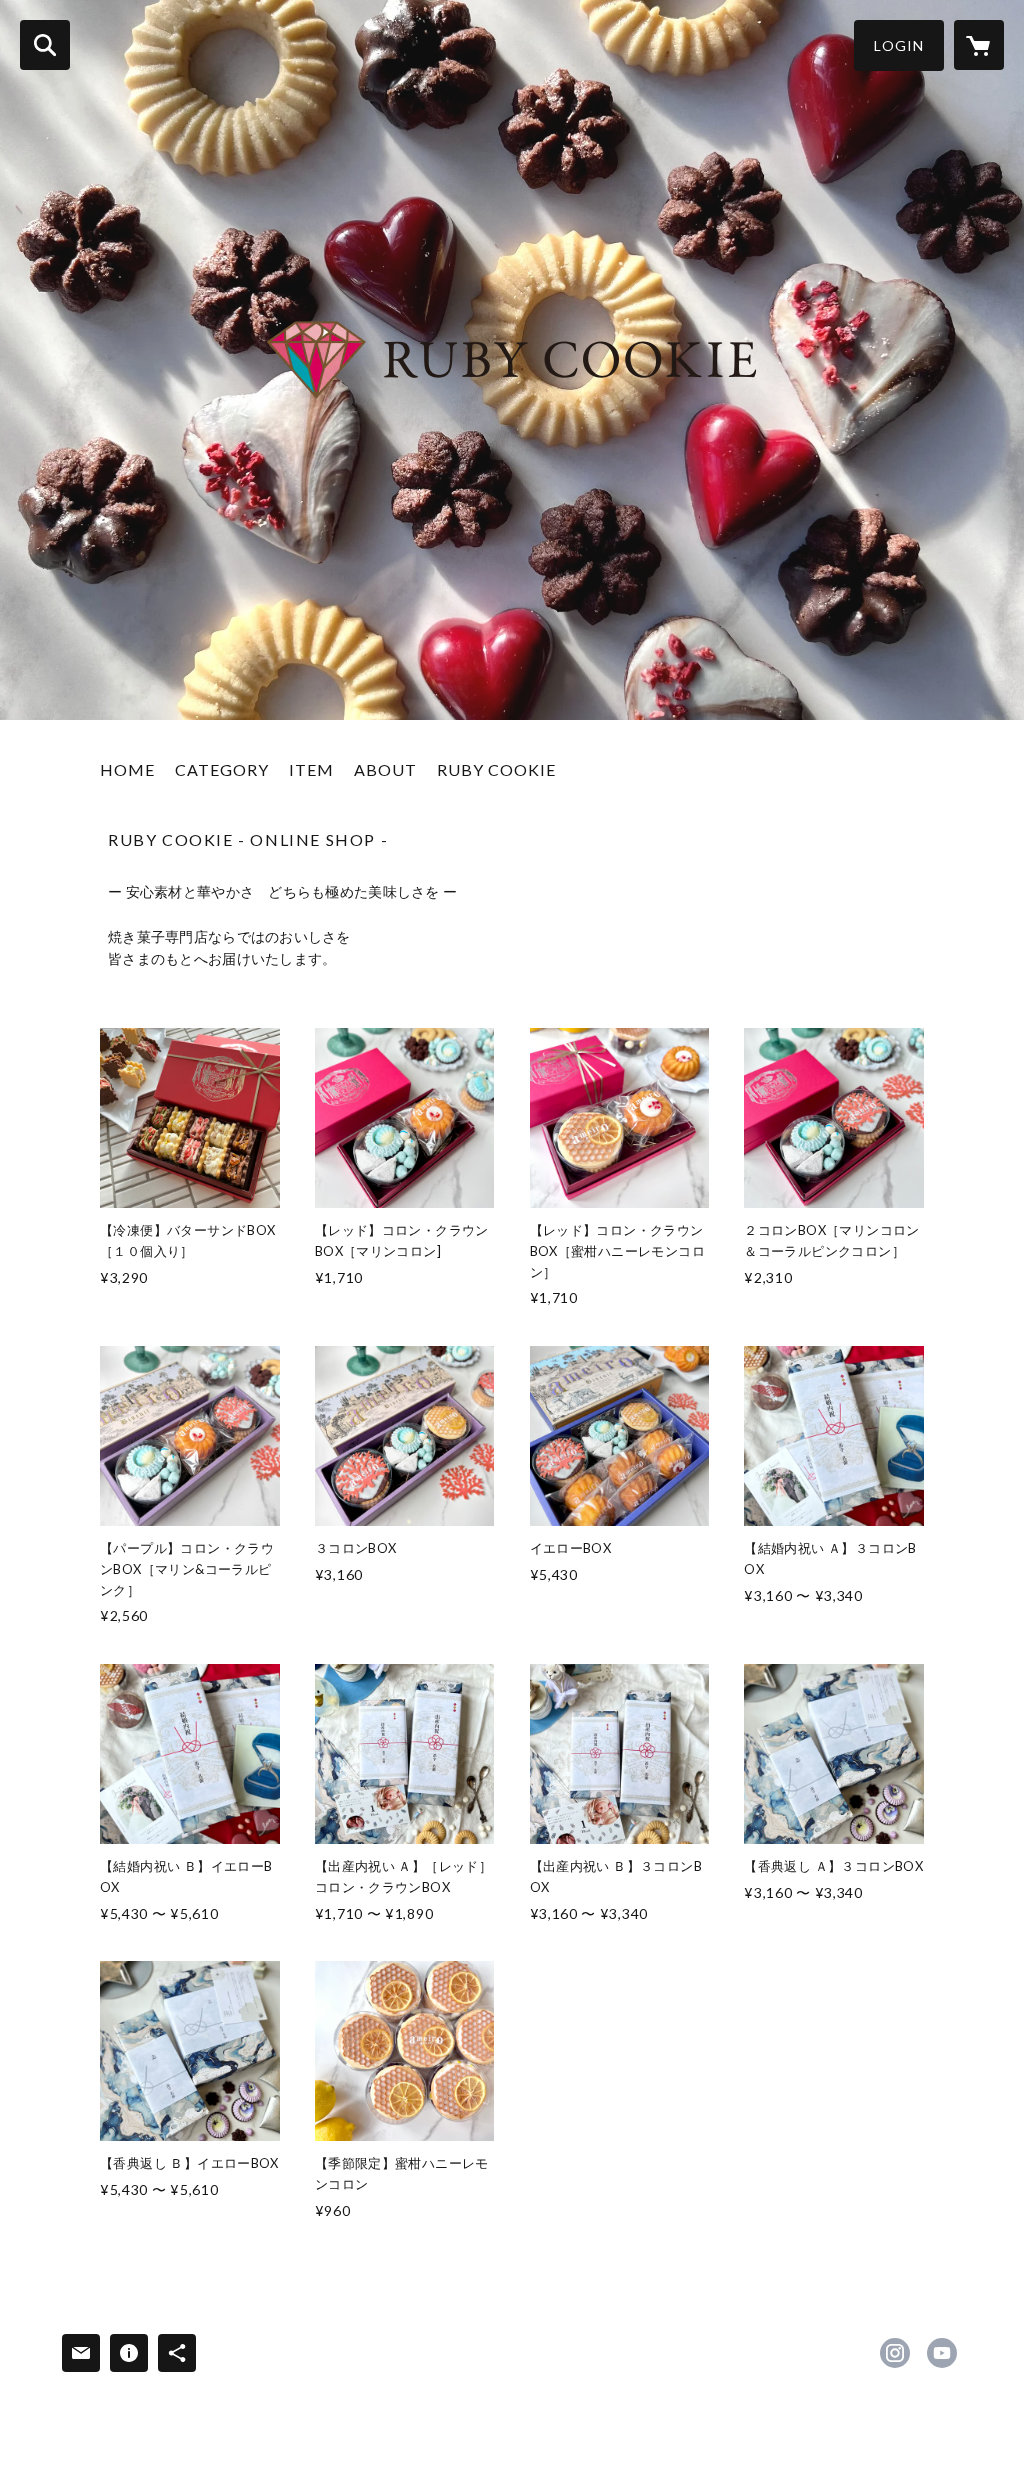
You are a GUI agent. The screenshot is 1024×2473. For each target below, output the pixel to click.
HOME (127, 769)
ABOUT (385, 769)
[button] (899, 45)
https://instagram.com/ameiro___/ (895, 2353)
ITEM (311, 769)
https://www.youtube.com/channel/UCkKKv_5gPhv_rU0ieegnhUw (942, 2353)
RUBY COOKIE (496, 769)
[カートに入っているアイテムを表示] (979, 45)
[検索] (45, 45)
